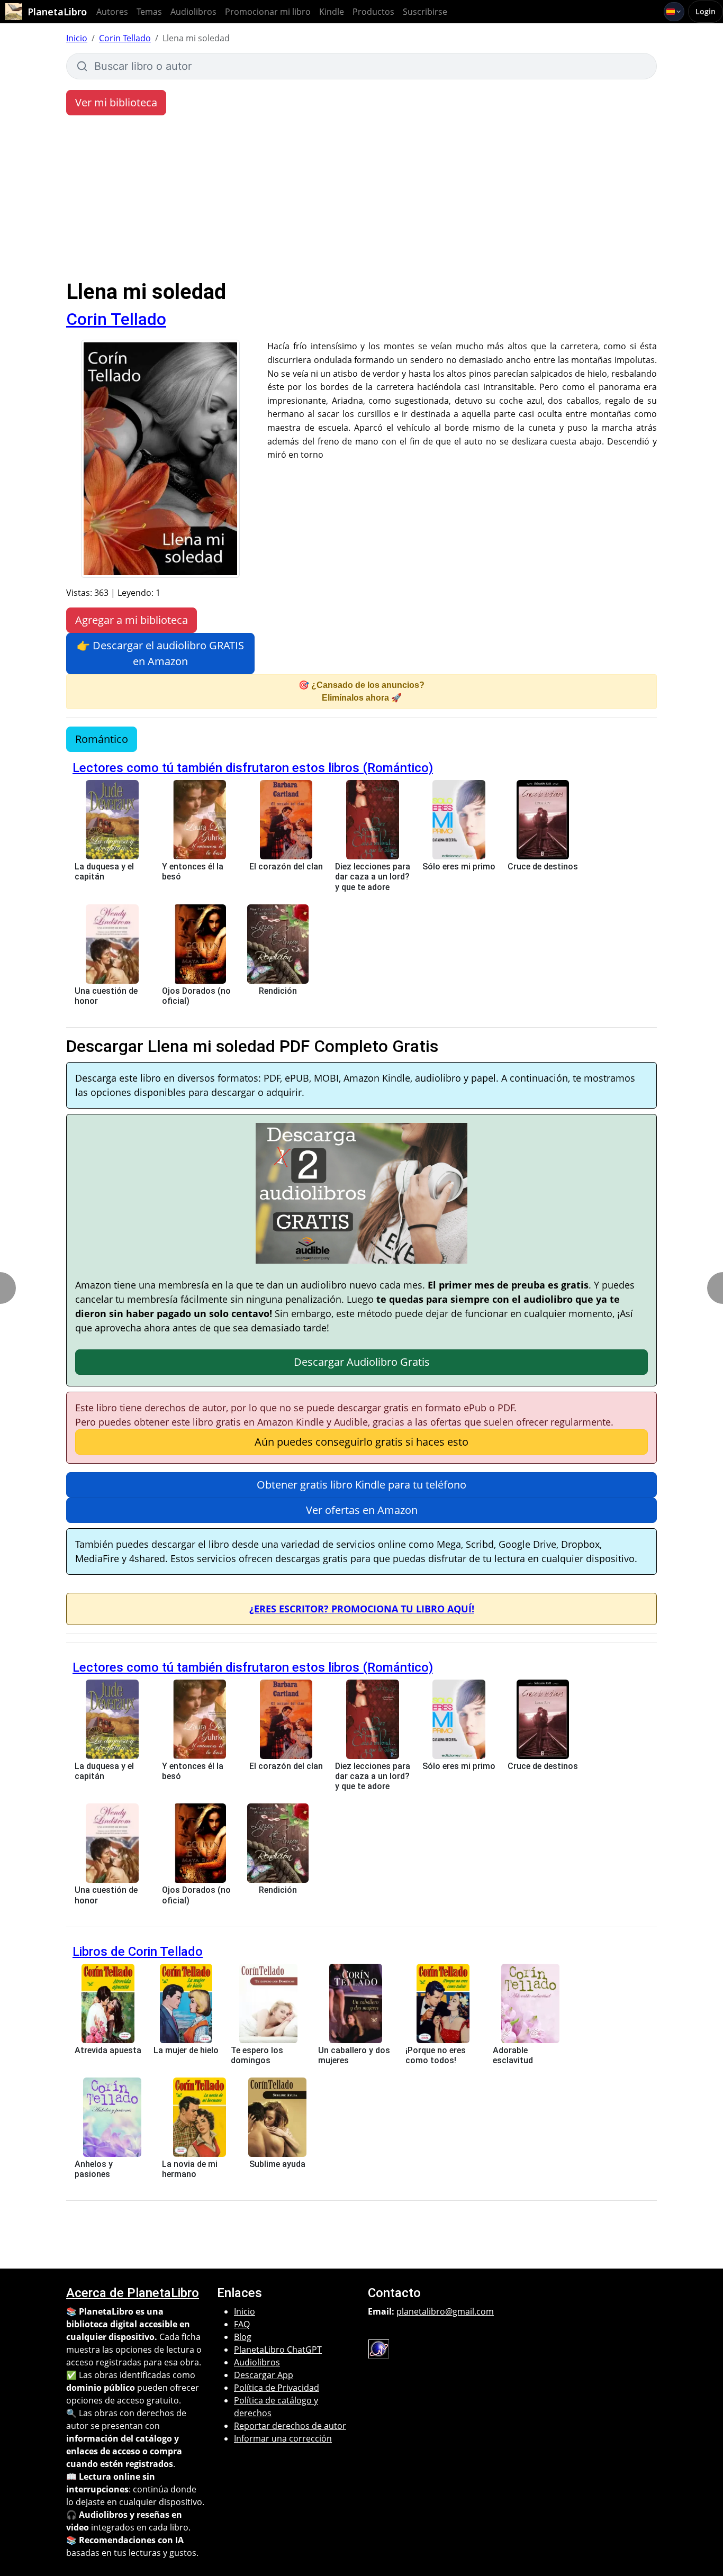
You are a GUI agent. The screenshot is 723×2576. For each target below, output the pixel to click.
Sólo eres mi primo (459, 867)
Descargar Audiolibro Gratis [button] (362, 1362)
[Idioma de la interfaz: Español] (674, 12)
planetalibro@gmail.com (445, 2311)
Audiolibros (193, 12)
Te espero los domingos (257, 2055)
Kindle (332, 12)
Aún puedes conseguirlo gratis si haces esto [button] (361, 1442)
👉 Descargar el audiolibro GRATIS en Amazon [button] (160, 653)
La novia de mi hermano (190, 2169)
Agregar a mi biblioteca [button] (132, 620)
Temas (149, 12)
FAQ (242, 2324)
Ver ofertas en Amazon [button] (362, 1510)
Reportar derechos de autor (290, 2426)
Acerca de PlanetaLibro (133, 2293)
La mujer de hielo (186, 2050)
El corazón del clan (286, 867)
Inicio (77, 38)
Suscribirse (425, 12)
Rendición (278, 991)
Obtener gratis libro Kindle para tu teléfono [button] (361, 1485)
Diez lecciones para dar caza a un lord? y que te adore (373, 877)
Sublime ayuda (277, 2164)
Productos (373, 12)
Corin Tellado (125, 38)
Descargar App (264, 2375)
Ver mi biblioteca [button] (116, 102)
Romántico (102, 739)
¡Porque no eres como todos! (436, 2055)
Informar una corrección (283, 2438)
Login (706, 11)
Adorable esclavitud (513, 2055)
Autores (112, 12)
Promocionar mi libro (268, 12)
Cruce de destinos (543, 867)
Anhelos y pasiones (94, 2169)
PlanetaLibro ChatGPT (278, 2350)
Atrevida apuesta (108, 2050)
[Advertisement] (361, 200)
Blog (243, 2337)
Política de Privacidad (277, 2388)
